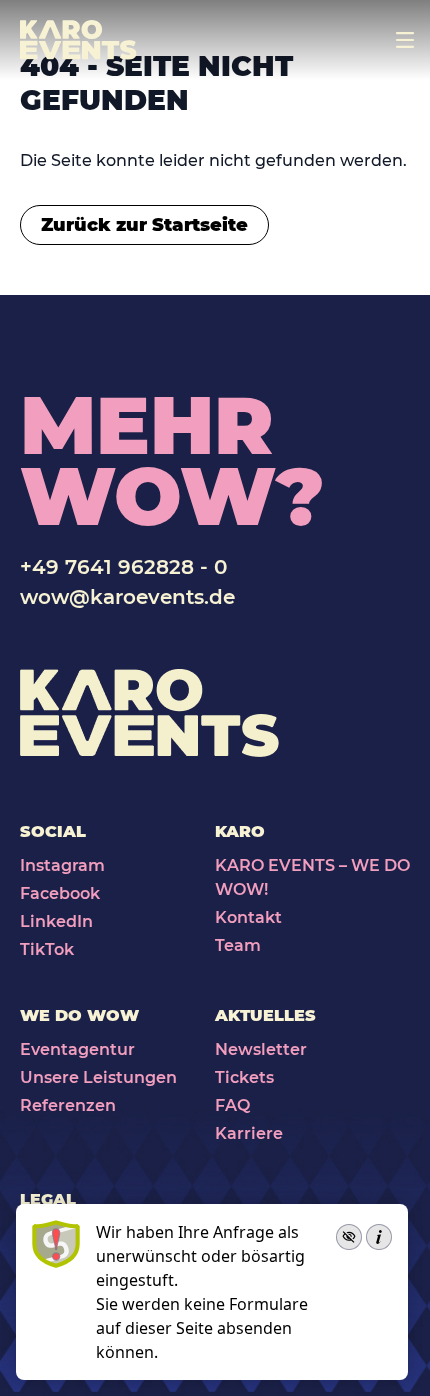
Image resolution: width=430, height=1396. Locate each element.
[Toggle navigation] (405, 40)
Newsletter (261, 1049)
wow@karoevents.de (127, 597)
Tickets (244, 1077)
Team (238, 945)
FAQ (232, 1105)
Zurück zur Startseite (144, 225)
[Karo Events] (78, 40)
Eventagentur (77, 1049)
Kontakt (248, 917)
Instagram (62, 865)
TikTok (47, 949)
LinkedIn (56, 921)
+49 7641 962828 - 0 (123, 567)
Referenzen (68, 1105)
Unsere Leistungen (98, 1077)
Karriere (249, 1133)
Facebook (60, 893)
